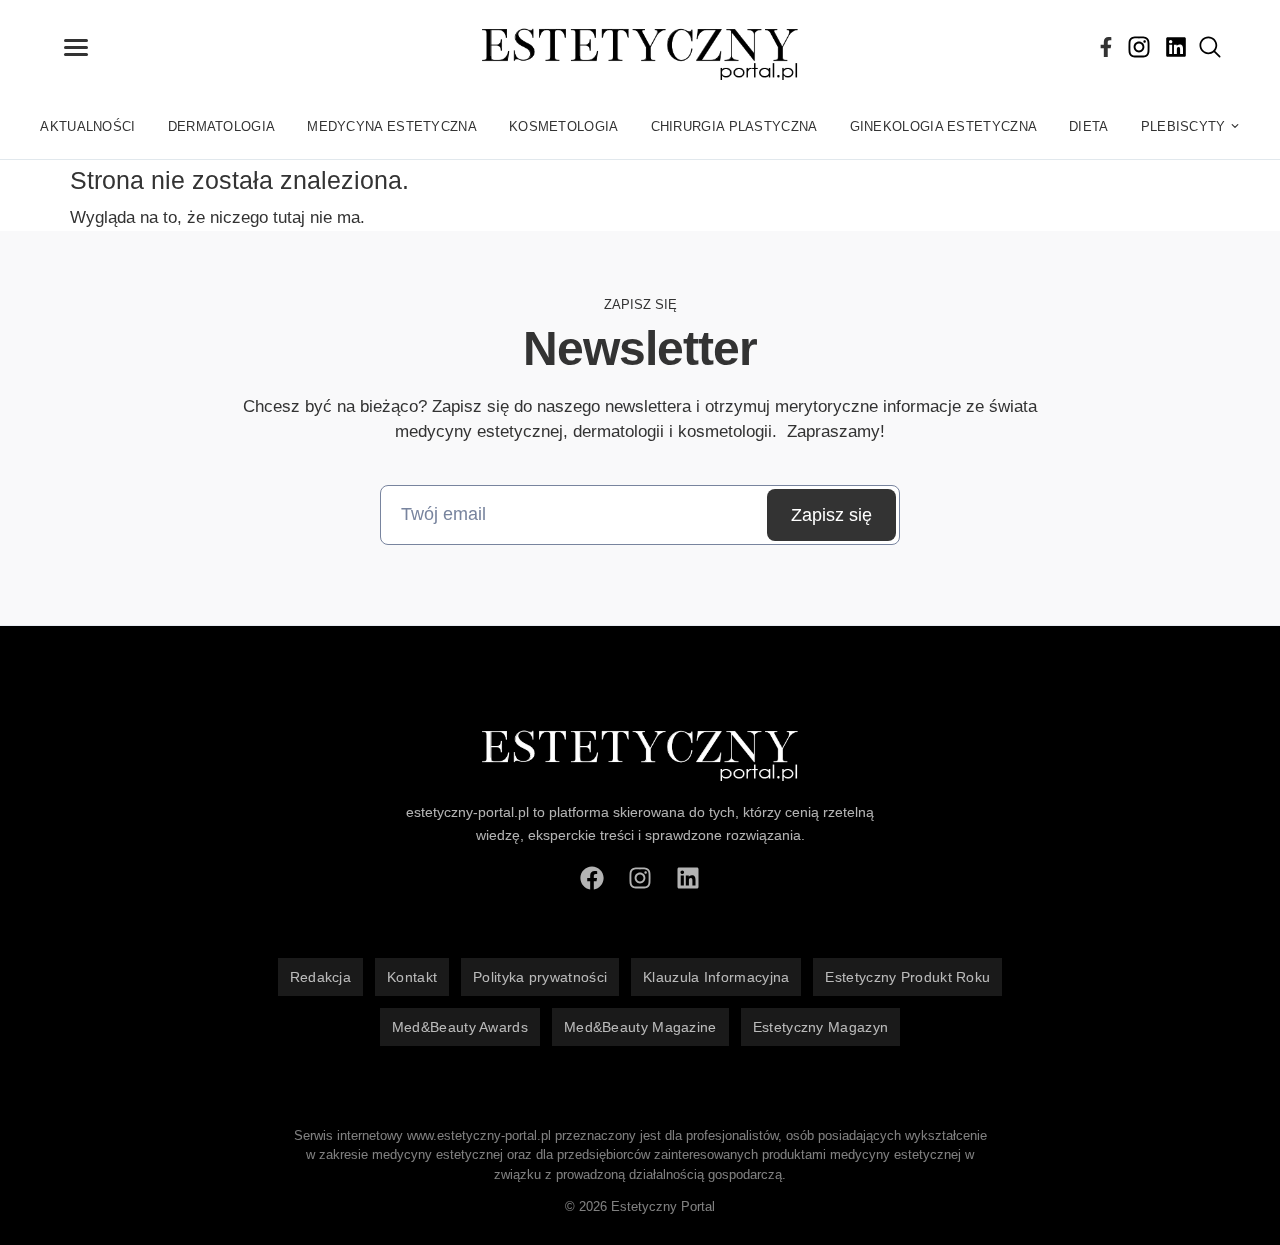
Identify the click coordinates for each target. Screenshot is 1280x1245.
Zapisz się (831, 515)
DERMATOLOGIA (222, 126)
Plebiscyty (1183, 126)
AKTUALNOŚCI (87, 126)
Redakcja (320, 977)
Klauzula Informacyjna (716, 977)
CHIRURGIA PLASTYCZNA (734, 126)
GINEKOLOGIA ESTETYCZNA (944, 126)
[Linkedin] (1176, 47)
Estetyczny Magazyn (820, 1027)
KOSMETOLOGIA (564, 126)
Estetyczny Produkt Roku (907, 977)
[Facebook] (1106, 47)
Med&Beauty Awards (460, 1027)
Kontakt (412, 977)
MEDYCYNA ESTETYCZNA (392, 126)
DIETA (1089, 126)
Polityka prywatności (540, 977)
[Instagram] (1139, 47)
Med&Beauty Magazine (640, 1027)
